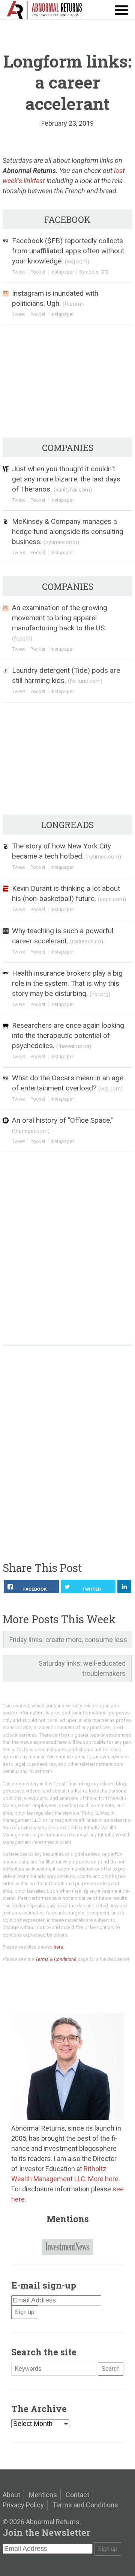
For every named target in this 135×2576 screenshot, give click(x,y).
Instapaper (62, 272)
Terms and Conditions (85, 2505)
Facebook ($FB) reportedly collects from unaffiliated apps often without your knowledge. (68, 251)
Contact (77, 2495)
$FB (105, 272)
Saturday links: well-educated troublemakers (82, 1668)
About (11, 2495)
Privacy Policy (23, 2505)
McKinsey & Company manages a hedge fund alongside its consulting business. (68, 532)
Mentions (43, 2495)
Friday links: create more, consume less (68, 1640)
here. (59, 1947)
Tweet (19, 272)
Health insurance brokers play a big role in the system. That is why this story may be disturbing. (67, 983)
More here (103, 2179)
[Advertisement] (67, 1405)
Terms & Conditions (56, 1959)
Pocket (38, 272)
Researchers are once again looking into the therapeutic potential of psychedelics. (68, 1035)
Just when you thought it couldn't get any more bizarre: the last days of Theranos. (66, 479)
